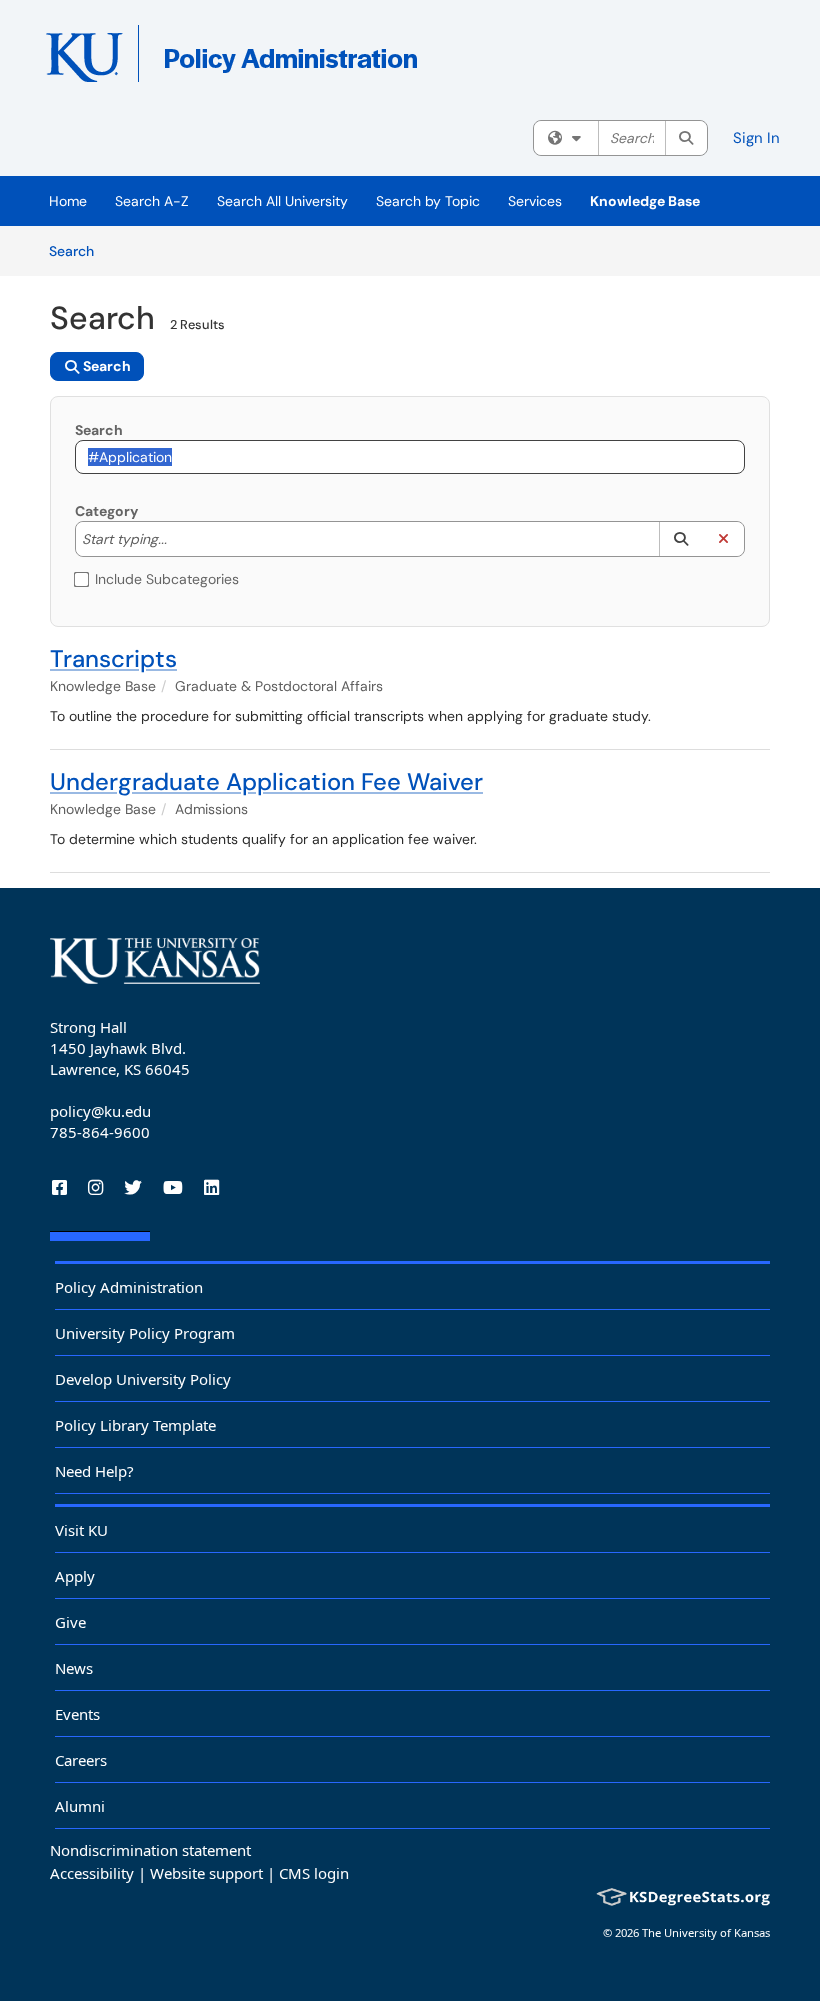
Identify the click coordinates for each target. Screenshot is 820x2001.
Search (78, 250)
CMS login (314, 1873)
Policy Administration (129, 1287)
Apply (75, 1576)
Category (106, 511)
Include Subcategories (167, 579)
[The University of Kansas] (155, 961)
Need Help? (94, 1471)
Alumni (80, 1806)
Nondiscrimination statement (150, 1850)
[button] (680, 539)
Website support (206, 1873)
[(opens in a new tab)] (335, 60)
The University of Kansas (706, 1932)
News (74, 1668)
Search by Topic (428, 201)
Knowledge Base (645, 201)
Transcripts (113, 658)
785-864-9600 (100, 1132)
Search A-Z (152, 201)
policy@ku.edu (100, 1111)
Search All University (282, 201)
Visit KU (81, 1530)
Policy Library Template (135, 1425)
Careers (81, 1760)
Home (68, 201)
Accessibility (92, 1873)
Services (535, 201)
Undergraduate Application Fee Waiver (266, 781)
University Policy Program (145, 1333)
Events (77, 1714)
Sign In (756, 138)
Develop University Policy (143, 1379)
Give (70, 1622)
